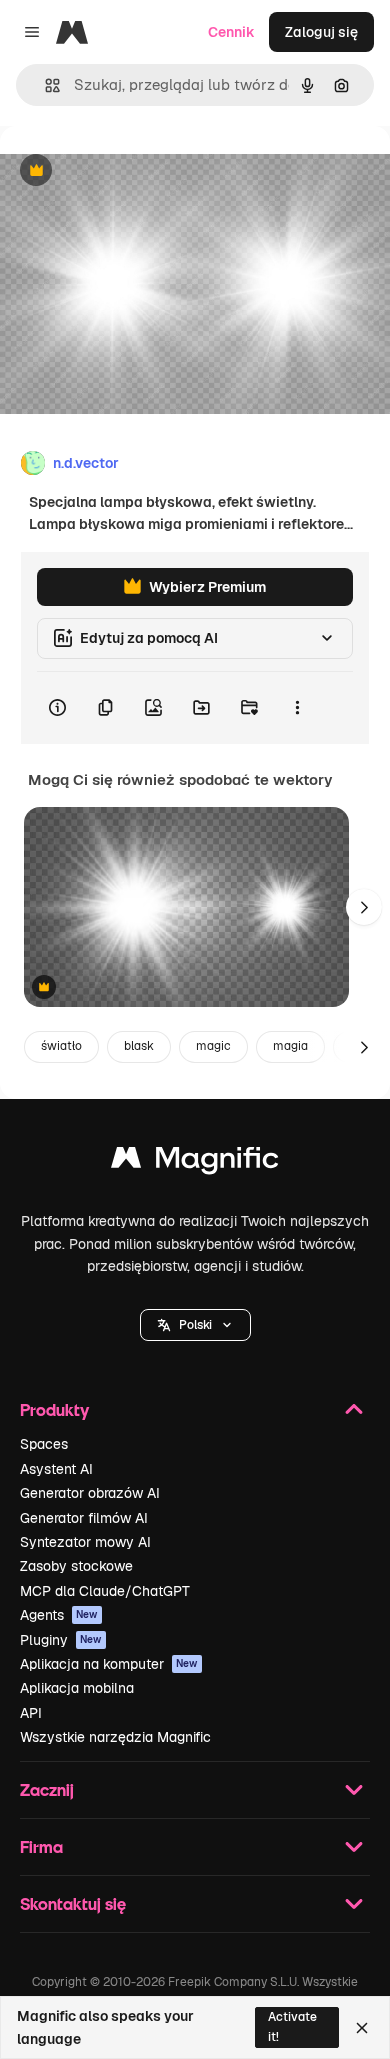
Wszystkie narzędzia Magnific (115, 1737)
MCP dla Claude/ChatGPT (105, 1591)
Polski (195, 1325)
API (31, 1713)
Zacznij (47, 1789)
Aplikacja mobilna (77, 1688)
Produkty (54, 1409)
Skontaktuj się (73, 1903)
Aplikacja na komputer (109, 1664)
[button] (195, 1325)
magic (213, 1046)
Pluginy (61, 1640)
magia (290, 1046)
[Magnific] (195, 1162)
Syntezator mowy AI (85, 1542)
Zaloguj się (321, 32)
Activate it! (292, 2026)
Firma (41, 1846)
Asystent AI (56, 1469)
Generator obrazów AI (90, 1493)
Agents (59, 1615)
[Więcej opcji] (297, 708)
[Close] (362, 2028)
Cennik (231, 32)
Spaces (44, 1444)
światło (61, 1046)
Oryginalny (138, 171)
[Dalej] (364, 907)
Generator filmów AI (84, 1518)
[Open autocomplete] (44, 85)
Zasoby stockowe (76, 1566)
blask (139, 1046)
